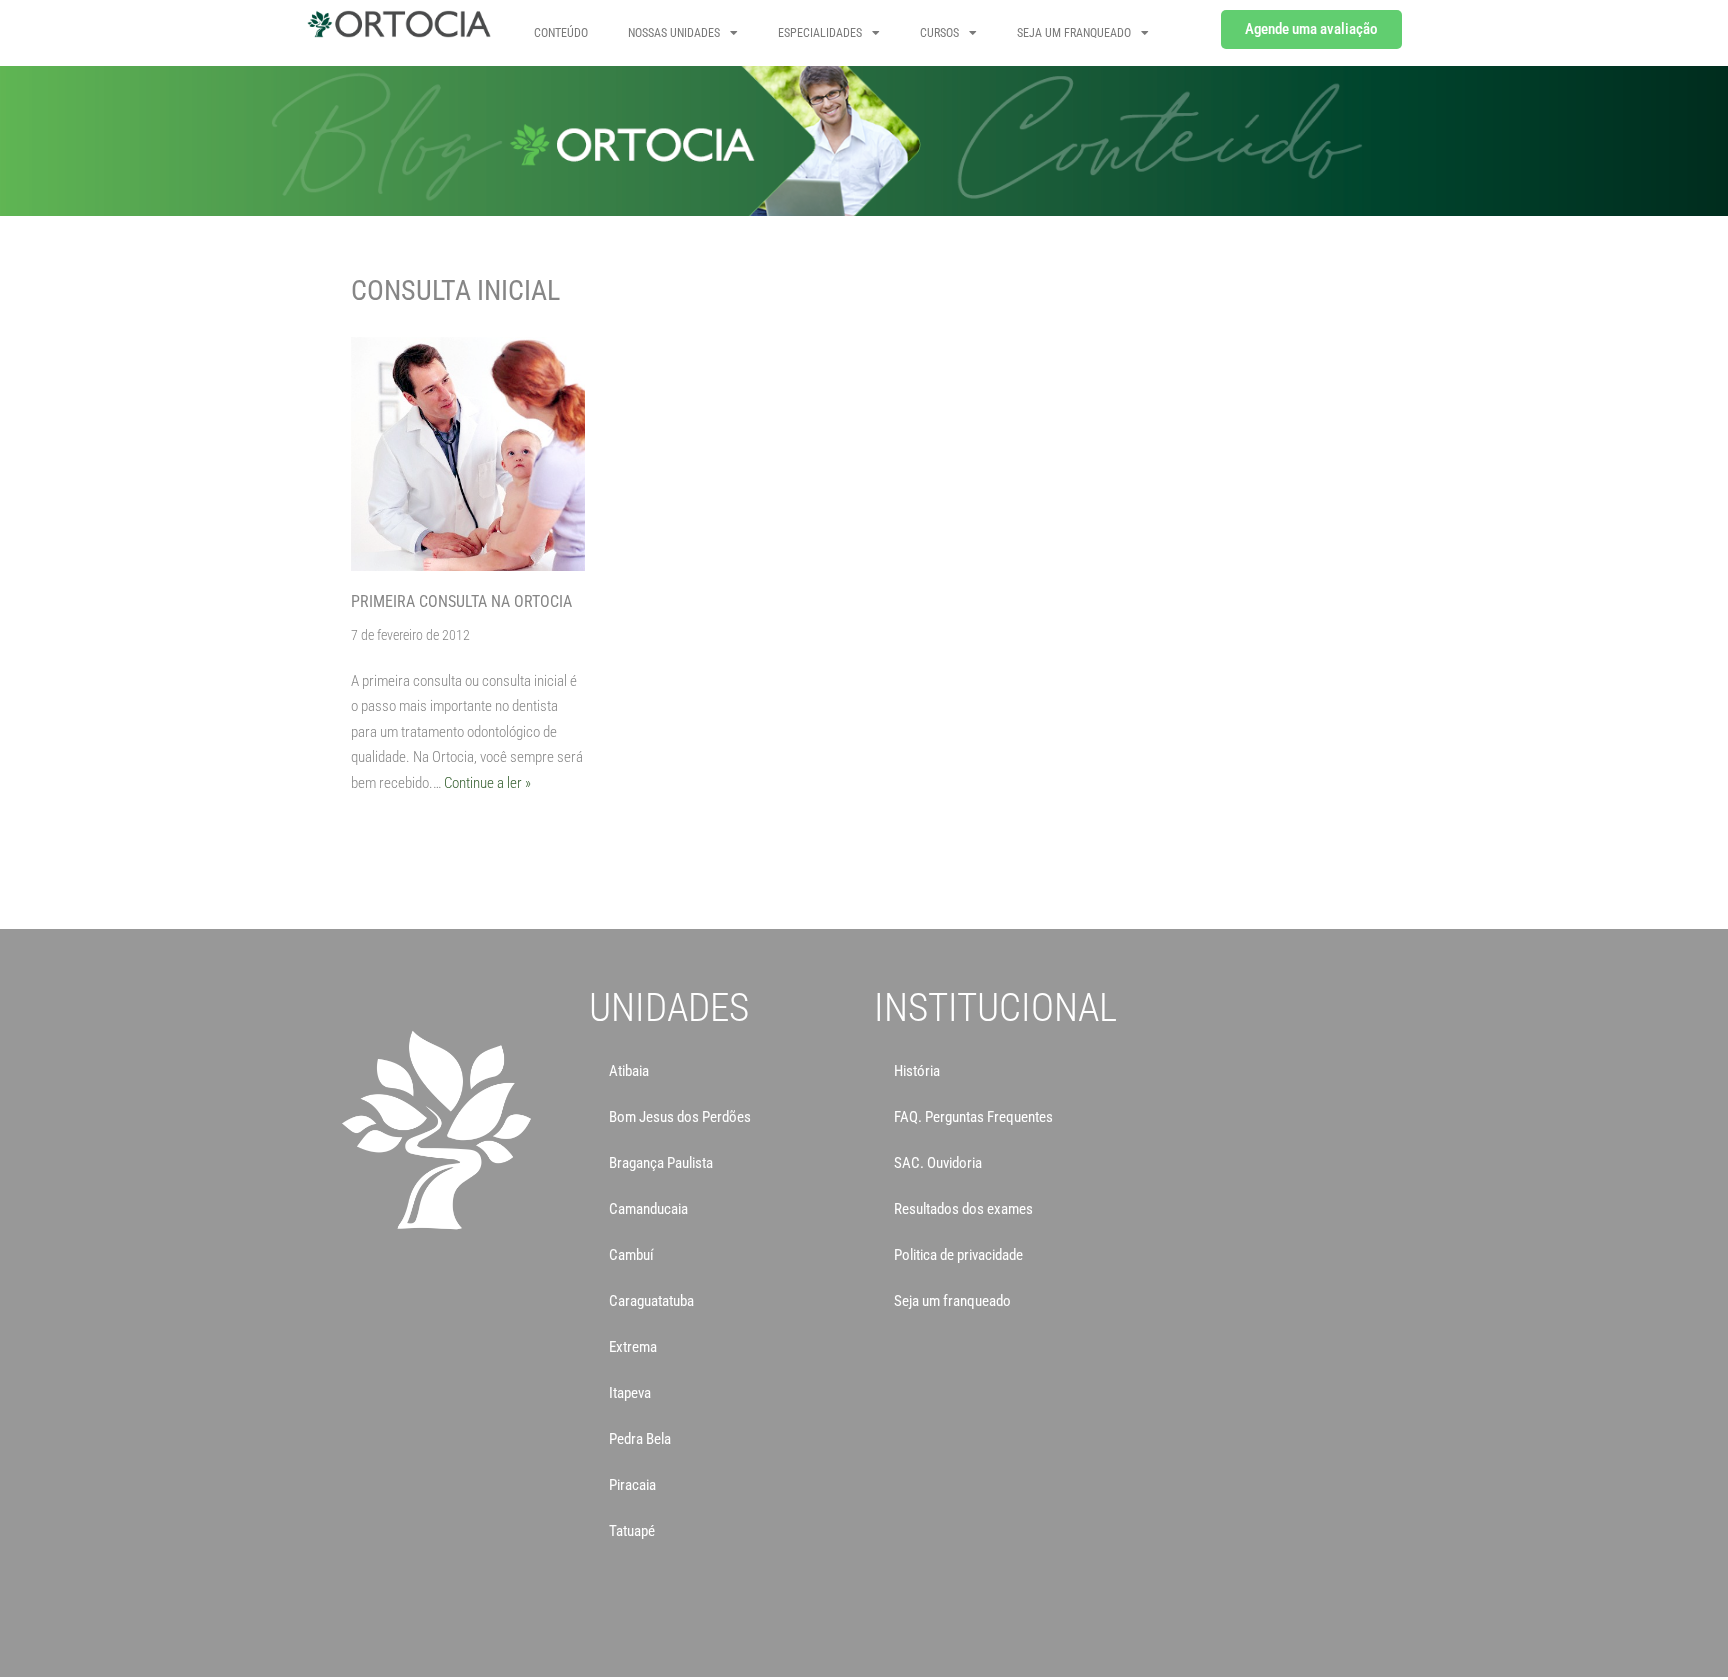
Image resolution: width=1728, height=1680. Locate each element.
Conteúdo (561, 33)
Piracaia (632, 1485)
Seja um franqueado (952, 1301)
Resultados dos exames (963, 1209)
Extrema (633, 1347)
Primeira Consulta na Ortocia (461, 601)
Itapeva (630, 1393)
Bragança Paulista (661, 1163)
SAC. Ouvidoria (938, 1163)
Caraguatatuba (651, 1301)
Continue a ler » (487, 783)
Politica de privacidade (958, 1255)
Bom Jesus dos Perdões (680, 1117)
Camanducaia (648, 1209)
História (917, 1071)
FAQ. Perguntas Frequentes (973, 1117)
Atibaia (629, 1071)
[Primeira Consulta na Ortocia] (468, 454)
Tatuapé (632, 1531)
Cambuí (631, 1255)
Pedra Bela (640, 1439)
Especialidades (820, 33)
